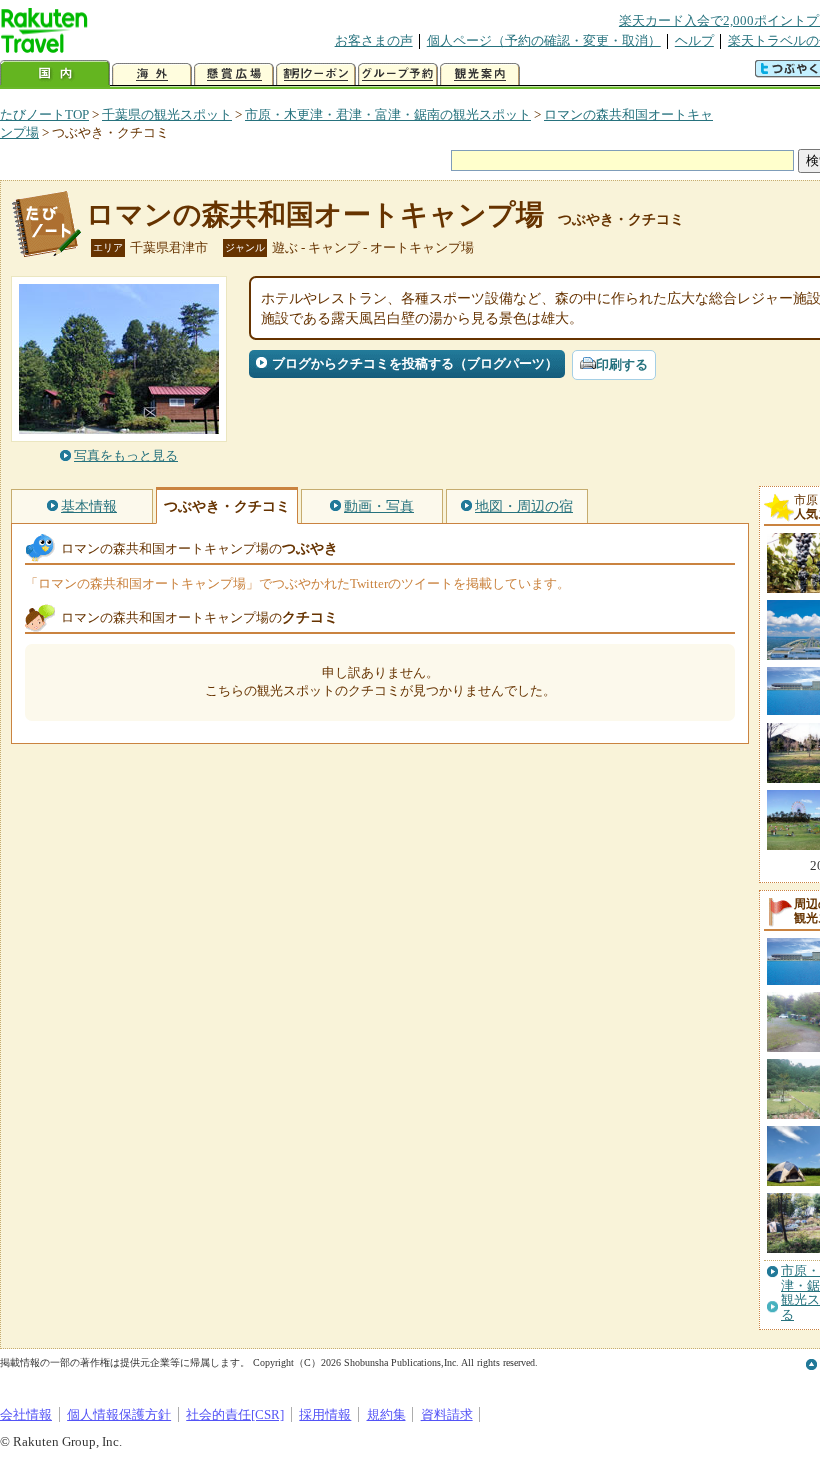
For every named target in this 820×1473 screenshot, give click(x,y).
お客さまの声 (374, 40)
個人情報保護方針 (119, 1414)
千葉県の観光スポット (167, 114)
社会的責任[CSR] (235, 1414)
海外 (152, 74)
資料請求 (447, 1414)
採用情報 (325, 1414)
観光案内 (480, 74)
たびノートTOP (44, 114)
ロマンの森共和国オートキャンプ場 (315, 214)
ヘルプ (694, 40)
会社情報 (26, 1414)
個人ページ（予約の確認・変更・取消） (544, 40)
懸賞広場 (234, 74)
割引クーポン (316, 74)
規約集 (386, 1414)
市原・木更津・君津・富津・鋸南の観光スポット (388, 114)
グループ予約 (398, 74)
